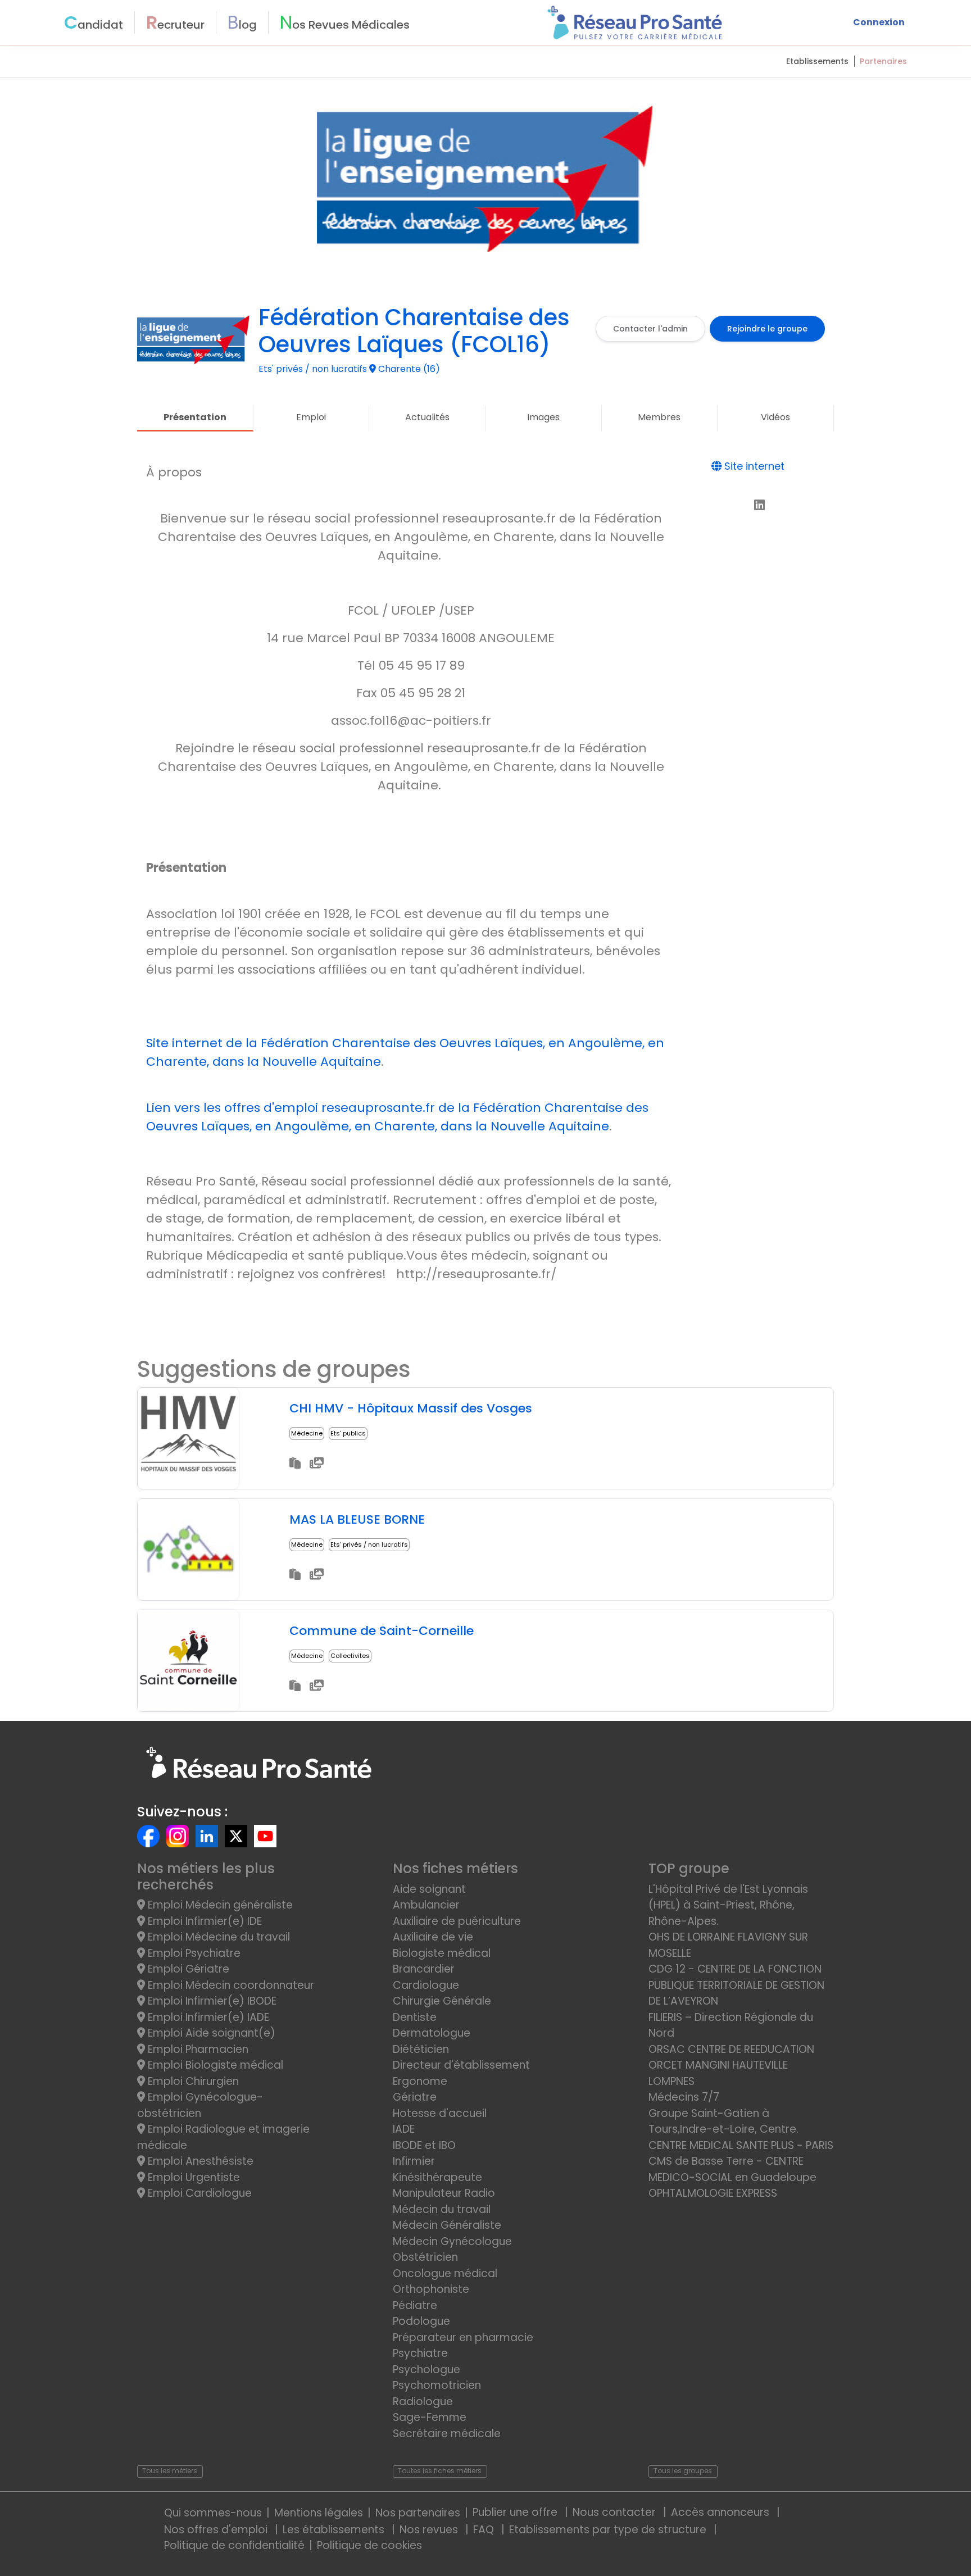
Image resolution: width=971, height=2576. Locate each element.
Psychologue (426, 2370)
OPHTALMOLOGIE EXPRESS (713, 2193)
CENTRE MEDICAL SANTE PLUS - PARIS (741, 2145)
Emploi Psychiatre (193, 1953)
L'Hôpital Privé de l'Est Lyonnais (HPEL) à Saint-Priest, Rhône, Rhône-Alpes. (728, 1905)
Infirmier (414, 2161)
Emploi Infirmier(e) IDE (203, 1921)
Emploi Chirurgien (192, 2081)
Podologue (421, 2321)
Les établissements (335, 2530)
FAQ (485, 2530)
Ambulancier (426, 1905)
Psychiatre (420, 2353)
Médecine (307, 1433)
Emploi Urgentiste (192, 2177)
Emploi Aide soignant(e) (210, 2033)
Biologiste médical (442, 1953)
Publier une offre (516, 2512)
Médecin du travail (443, 2209)
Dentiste (415, 2017)
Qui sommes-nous (213, 2513)
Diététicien (421, 2049)
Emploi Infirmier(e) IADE (207, 2017)
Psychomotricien (437, 2385)
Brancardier (424, 1969)
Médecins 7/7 (684, 2097)
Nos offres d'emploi (217, 2530)
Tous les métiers (170, 2471)
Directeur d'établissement (461, 2065)
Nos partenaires (418, 2513)
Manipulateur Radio (444, 2193)
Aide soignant (429, 1889)
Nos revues (430, 2530)
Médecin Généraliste (447, 2225)
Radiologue (423, 2402)
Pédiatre (415, 2305)
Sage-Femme (430, 2417)
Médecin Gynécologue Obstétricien (452, 2250)
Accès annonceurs (722, 2512)
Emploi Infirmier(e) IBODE (211, 2001)
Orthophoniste (431, 2289)
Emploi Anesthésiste (199, 2161)
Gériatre (415, 2097)
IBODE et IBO (424, 2145)
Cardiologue (426, 1985)
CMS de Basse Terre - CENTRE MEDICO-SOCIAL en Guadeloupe (732, 2169)
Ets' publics (348, 1433)
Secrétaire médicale (447, 2434)
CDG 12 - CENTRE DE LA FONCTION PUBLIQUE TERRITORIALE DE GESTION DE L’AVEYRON (736, 1985)
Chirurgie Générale (442, 2001)
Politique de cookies (369, 2545)
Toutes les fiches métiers (440, 2471)
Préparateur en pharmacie (463, 2338)
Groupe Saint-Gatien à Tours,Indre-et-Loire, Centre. (723, 2121)
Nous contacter (616, 2512)
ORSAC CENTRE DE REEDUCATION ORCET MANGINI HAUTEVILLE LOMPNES (731, 2065)
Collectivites (350, 1656)
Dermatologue (432, 2033)
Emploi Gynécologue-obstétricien (200, 2105)
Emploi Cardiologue (198, 2193)
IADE (404, 2129)
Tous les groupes (683, 2471)
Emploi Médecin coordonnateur (230, 1985)
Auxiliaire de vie (433, 1937)
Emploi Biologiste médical (214, 2065)
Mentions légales (319, 2513)
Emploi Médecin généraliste (219, 1905)
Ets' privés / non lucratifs (369, 1544)
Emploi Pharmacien (197, 2049)
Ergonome (420, 2081)
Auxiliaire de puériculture (457, 1921)
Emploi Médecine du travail (217, 1937)
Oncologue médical (445, 2273)
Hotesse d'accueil (440, 2113)
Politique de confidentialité (234, 2545)
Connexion (879, 22)
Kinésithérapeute (437, 2177)
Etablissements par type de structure (609, 2530)
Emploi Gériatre (187, 1969)
